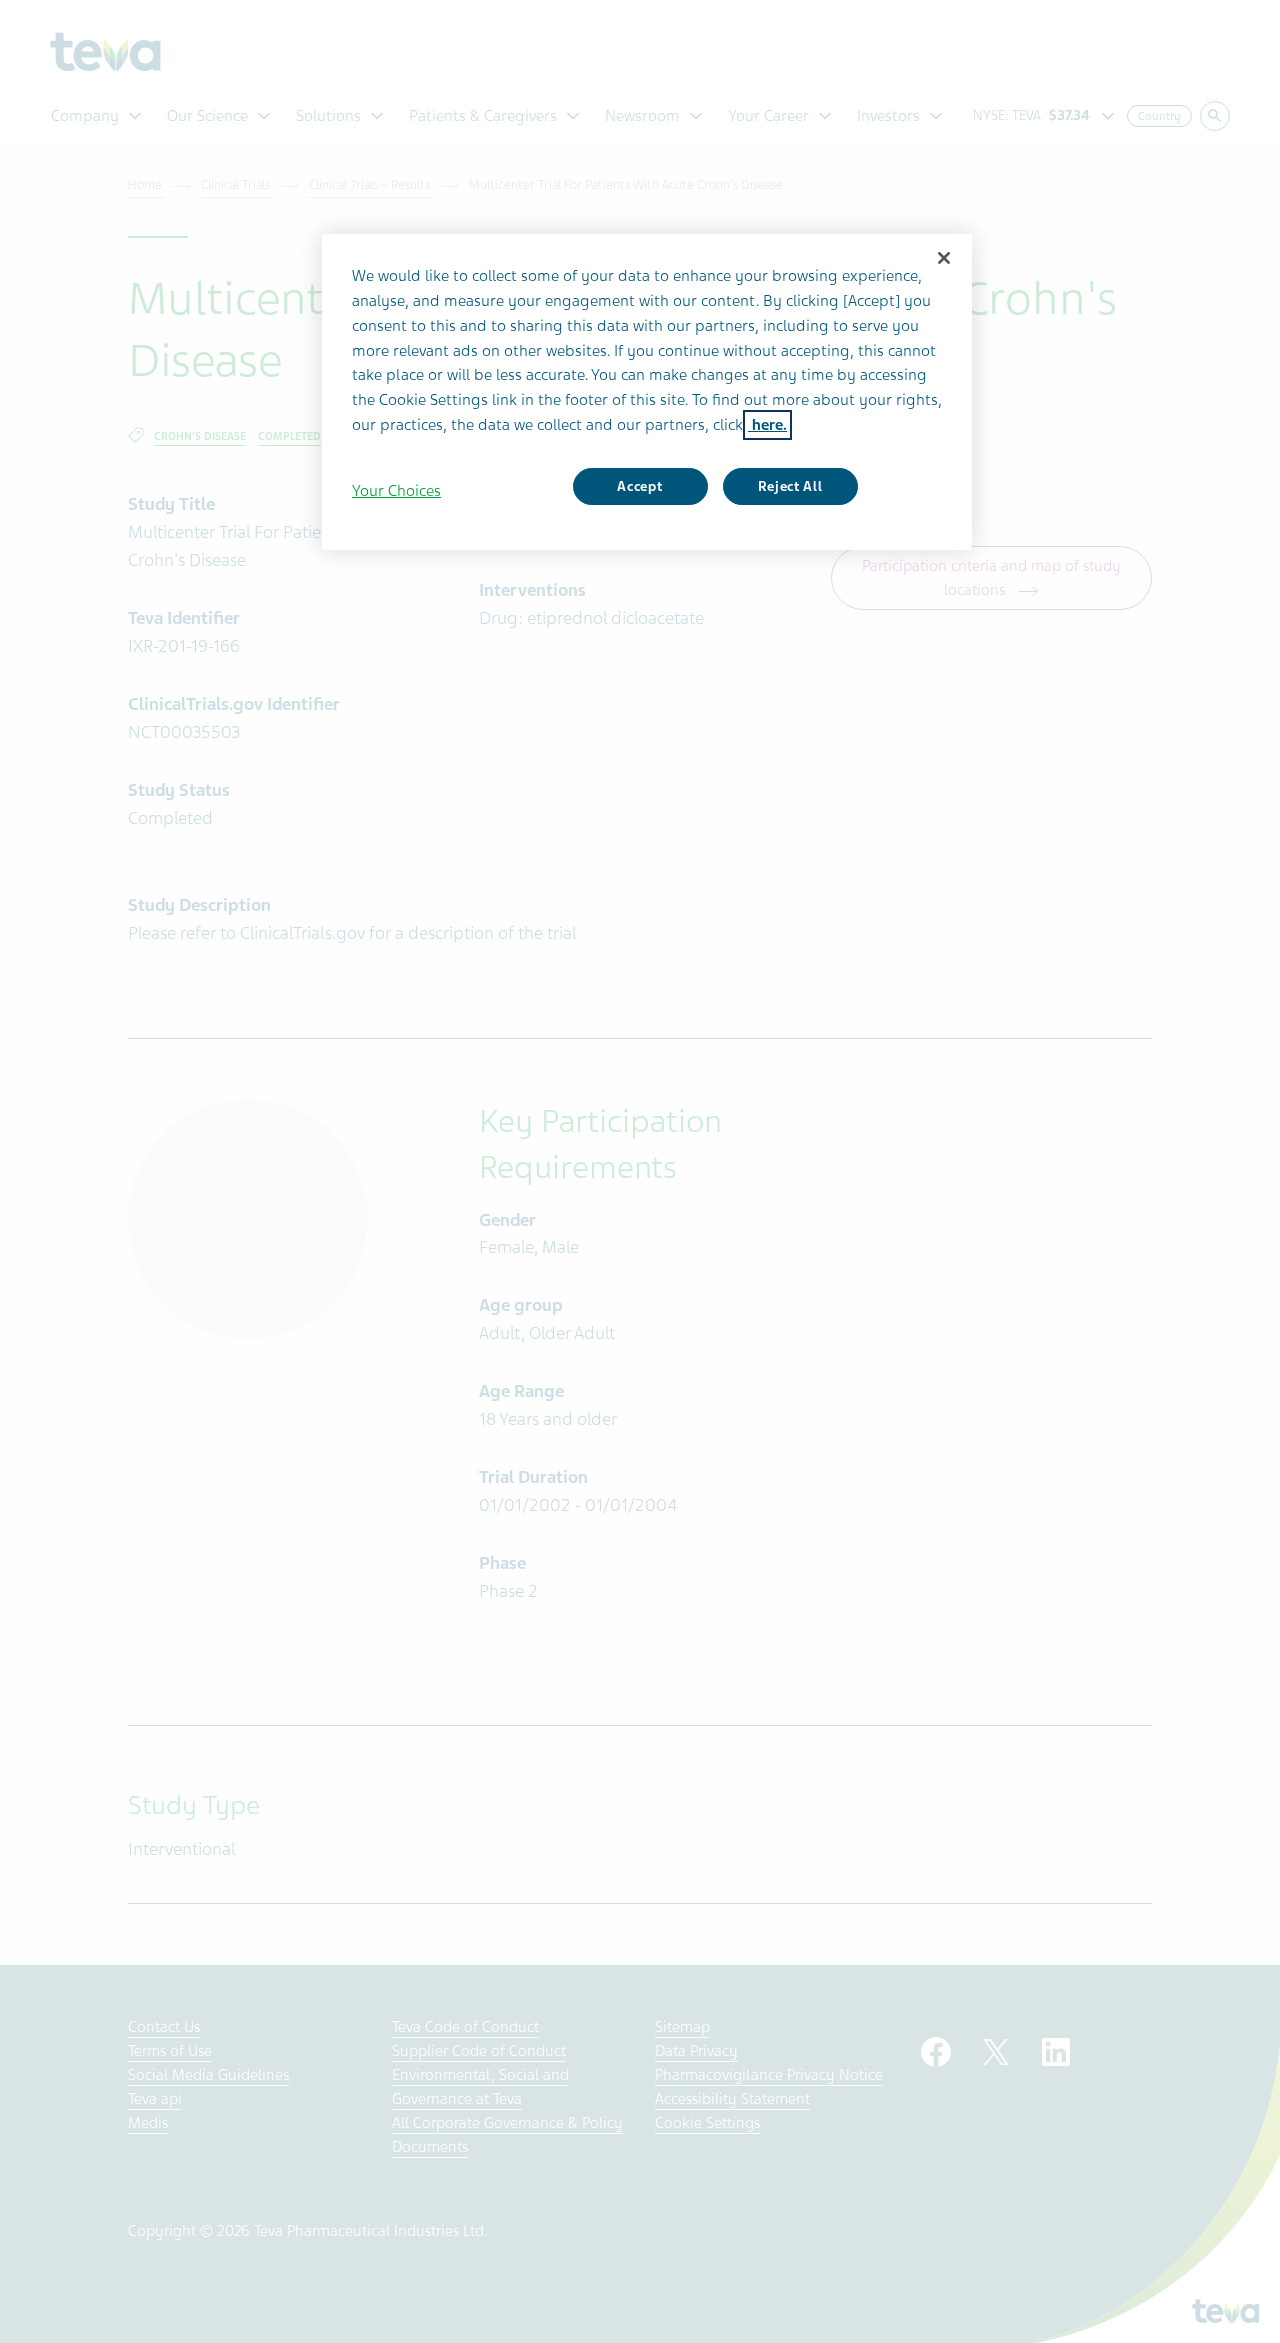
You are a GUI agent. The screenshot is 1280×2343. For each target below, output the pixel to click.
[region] (647, 392)
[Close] (944, 258)
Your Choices (396, 491)
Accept (639, 486)
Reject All (790, 486)
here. (767, 425)
